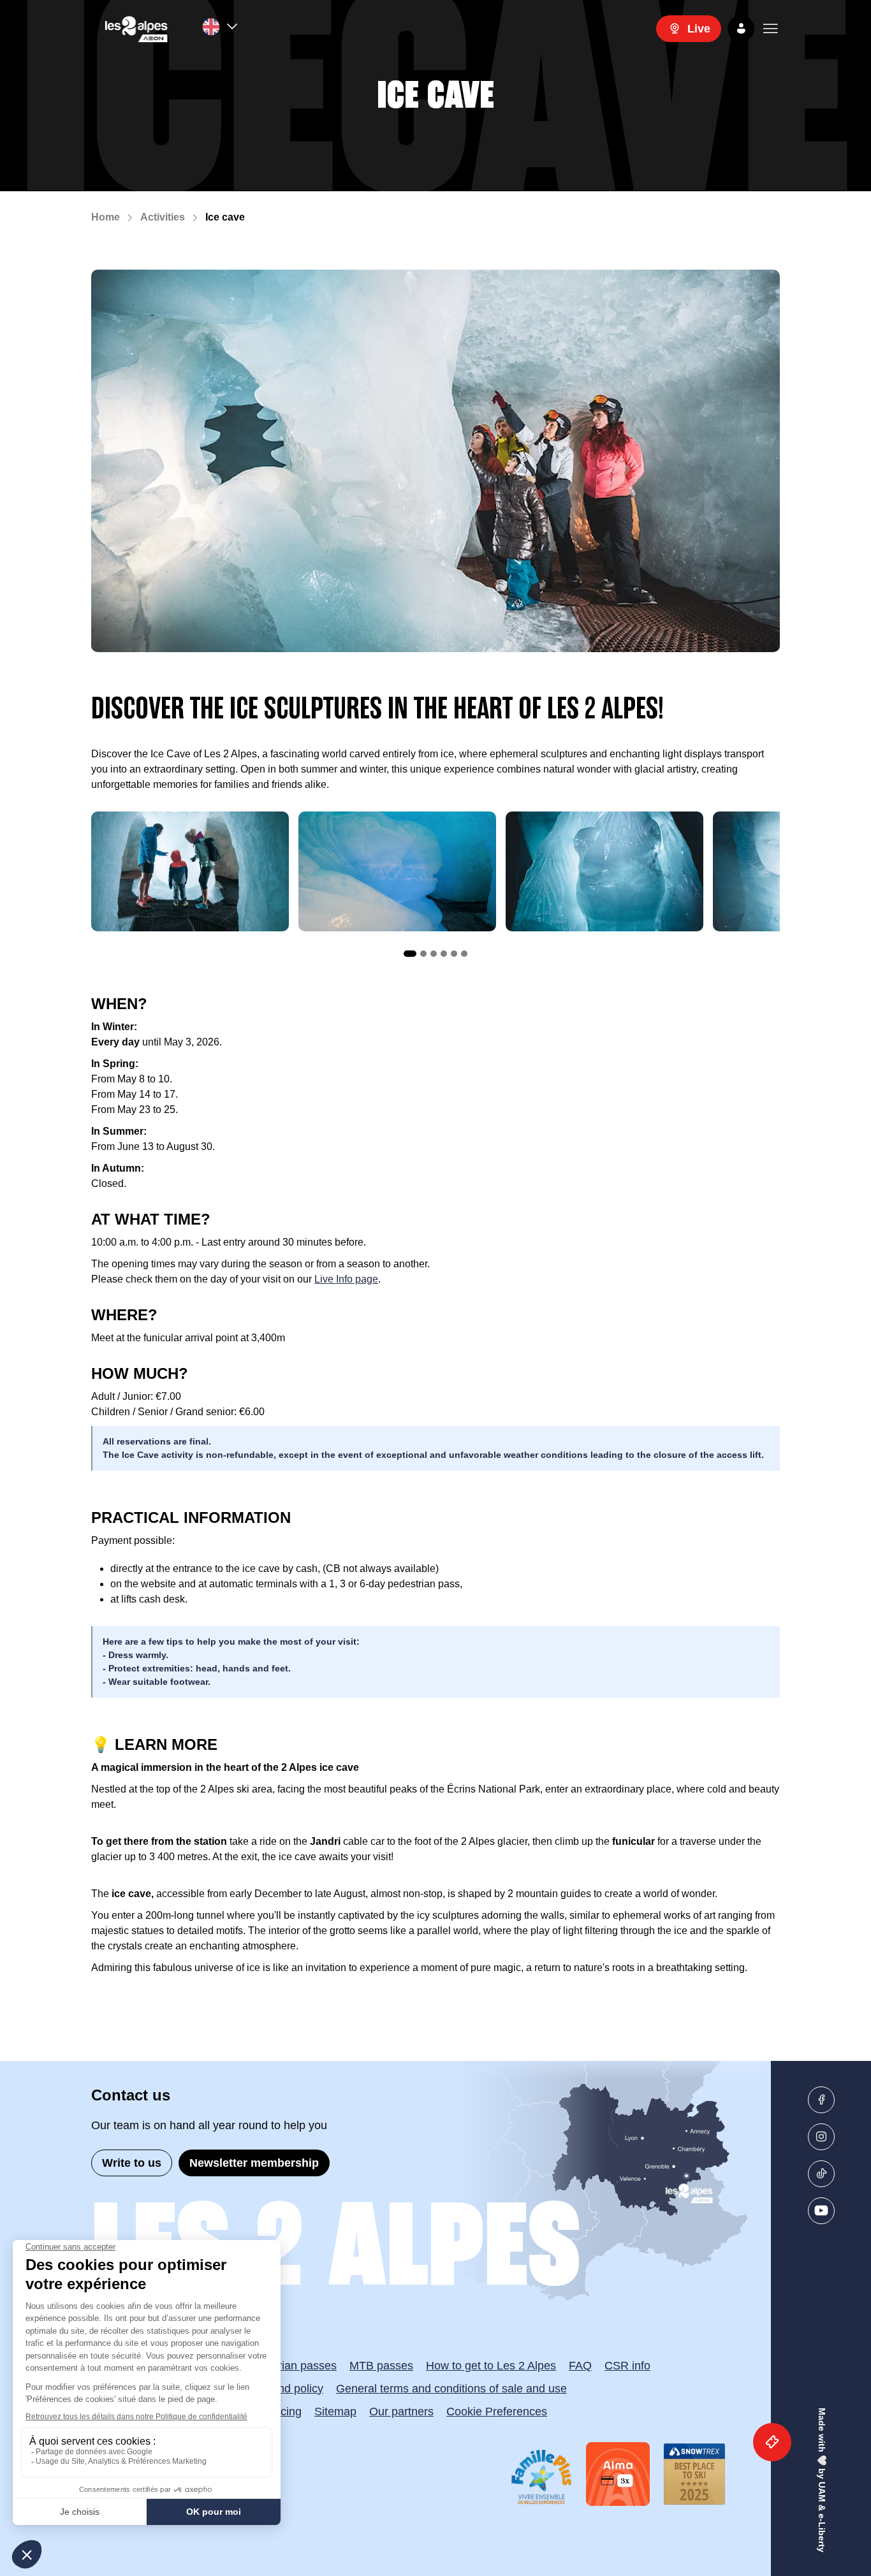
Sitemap (335, 2412)
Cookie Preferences (497, 2412)
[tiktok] (821, 2174)
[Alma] (618, 2474)
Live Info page (346, 1279)
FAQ (580, 2366)
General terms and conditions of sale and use (451, 2389)
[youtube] (821, 2211)
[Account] (741, 29)
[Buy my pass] (772, 2442)
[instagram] (821, 2137)
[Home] (136, 29)
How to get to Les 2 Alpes (491, 2366)
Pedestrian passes (289, 2366)
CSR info (627, 2366)
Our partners (401, 2412)
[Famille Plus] (541, 2477)
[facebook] (821, 2100)
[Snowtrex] (694, 2474)
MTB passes (381, 2366)
